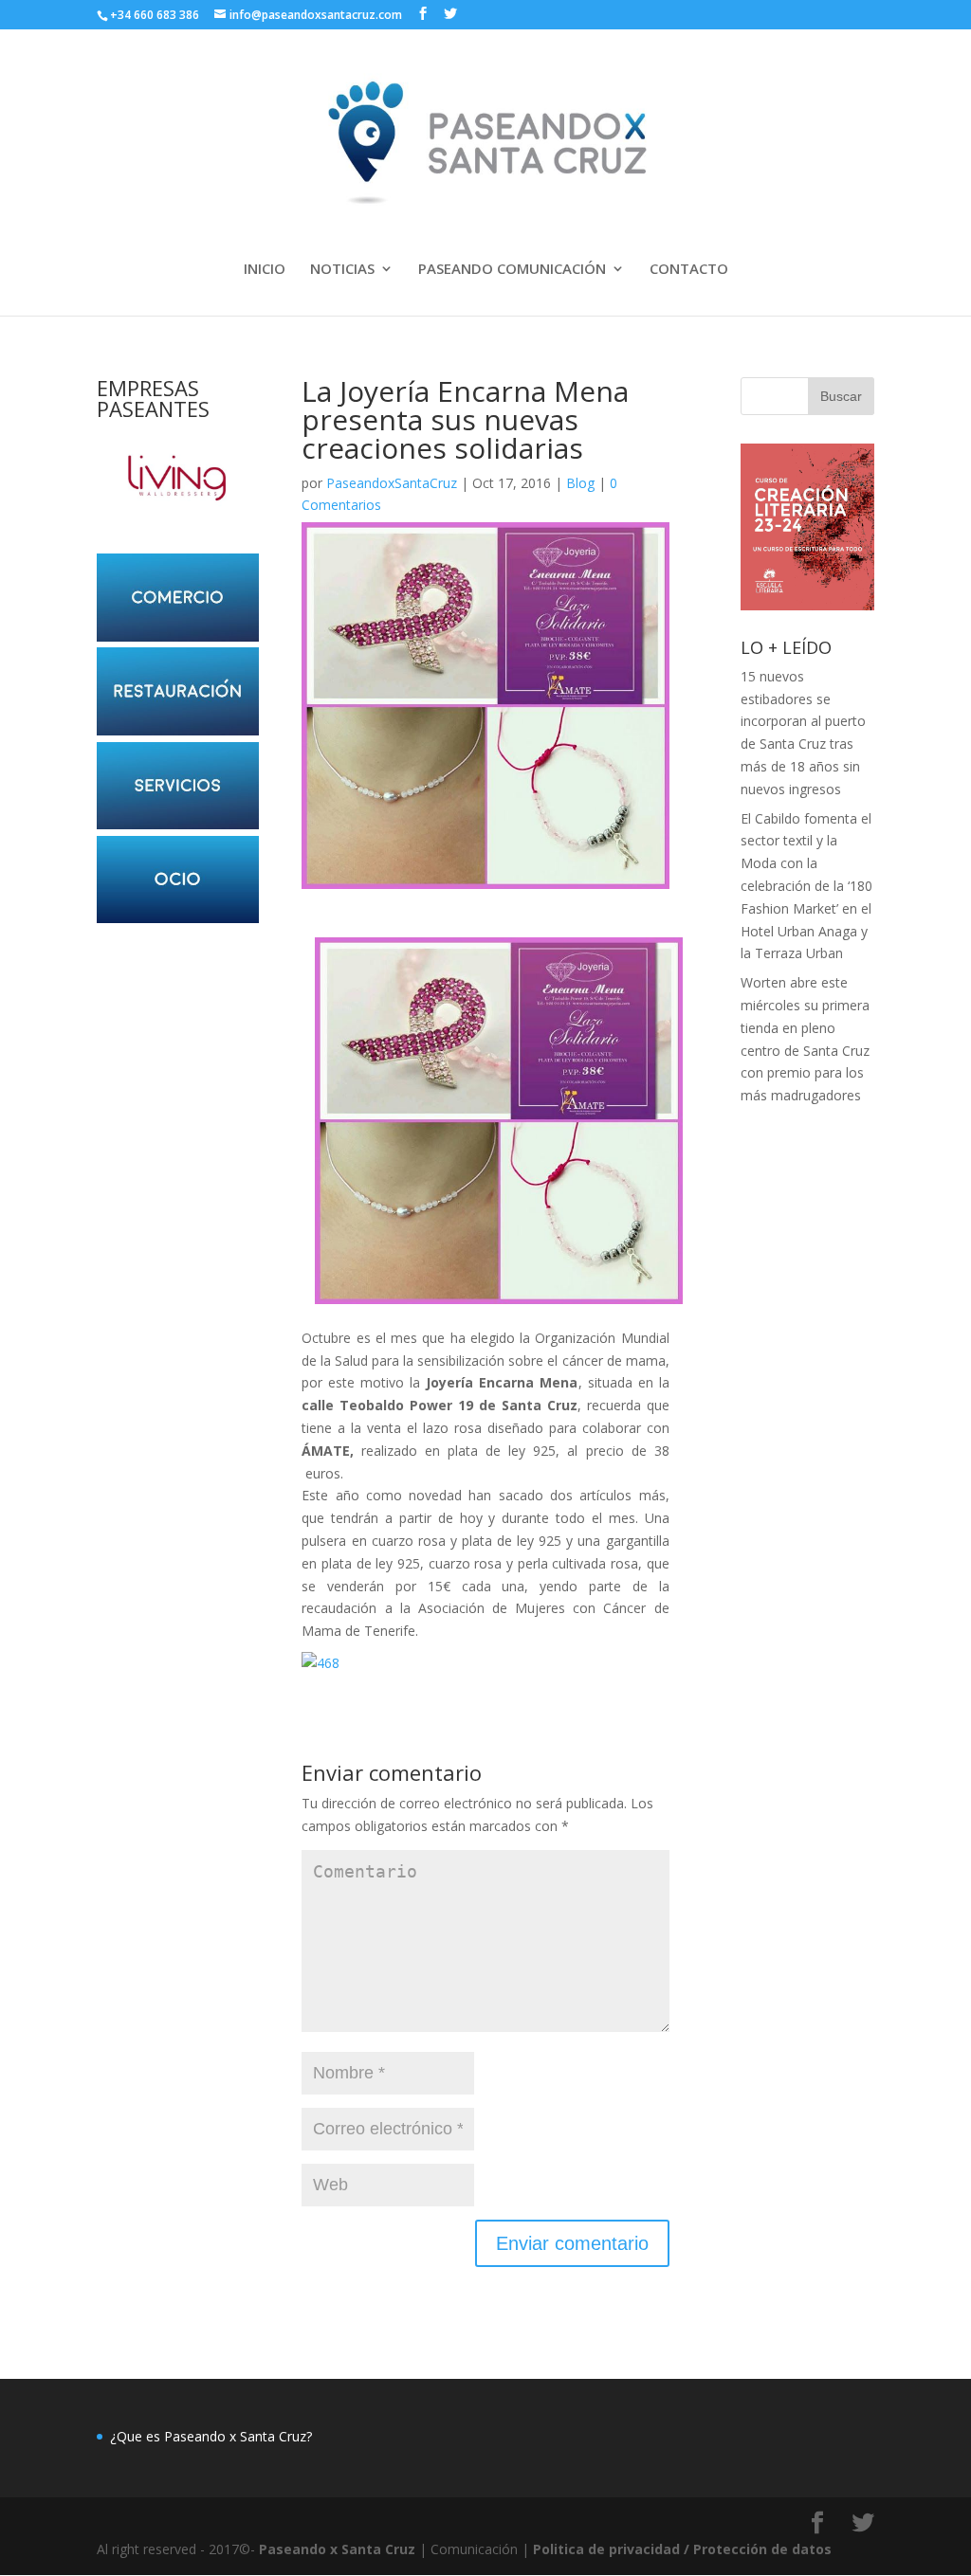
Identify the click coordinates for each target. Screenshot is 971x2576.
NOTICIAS (342, 270)
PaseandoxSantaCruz (392, 483)
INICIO (265, 270)
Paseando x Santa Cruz (337, 2549)
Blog (580, 483)
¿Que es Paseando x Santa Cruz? (211, 2436)
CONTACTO (689, 270)
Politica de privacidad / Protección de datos (682, 2549)
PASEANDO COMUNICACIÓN (512, 270)
